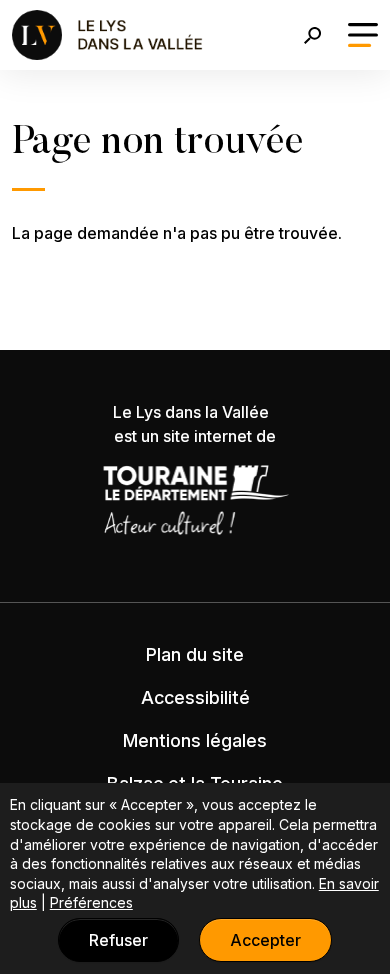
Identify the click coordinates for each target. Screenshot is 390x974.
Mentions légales (195, 740)
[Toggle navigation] (363, 35)
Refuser (118, 940)
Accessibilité (195, 697)
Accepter (265, 940)
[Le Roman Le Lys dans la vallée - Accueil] (109, 35)
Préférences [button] (91, 902)
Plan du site (195, 654)
